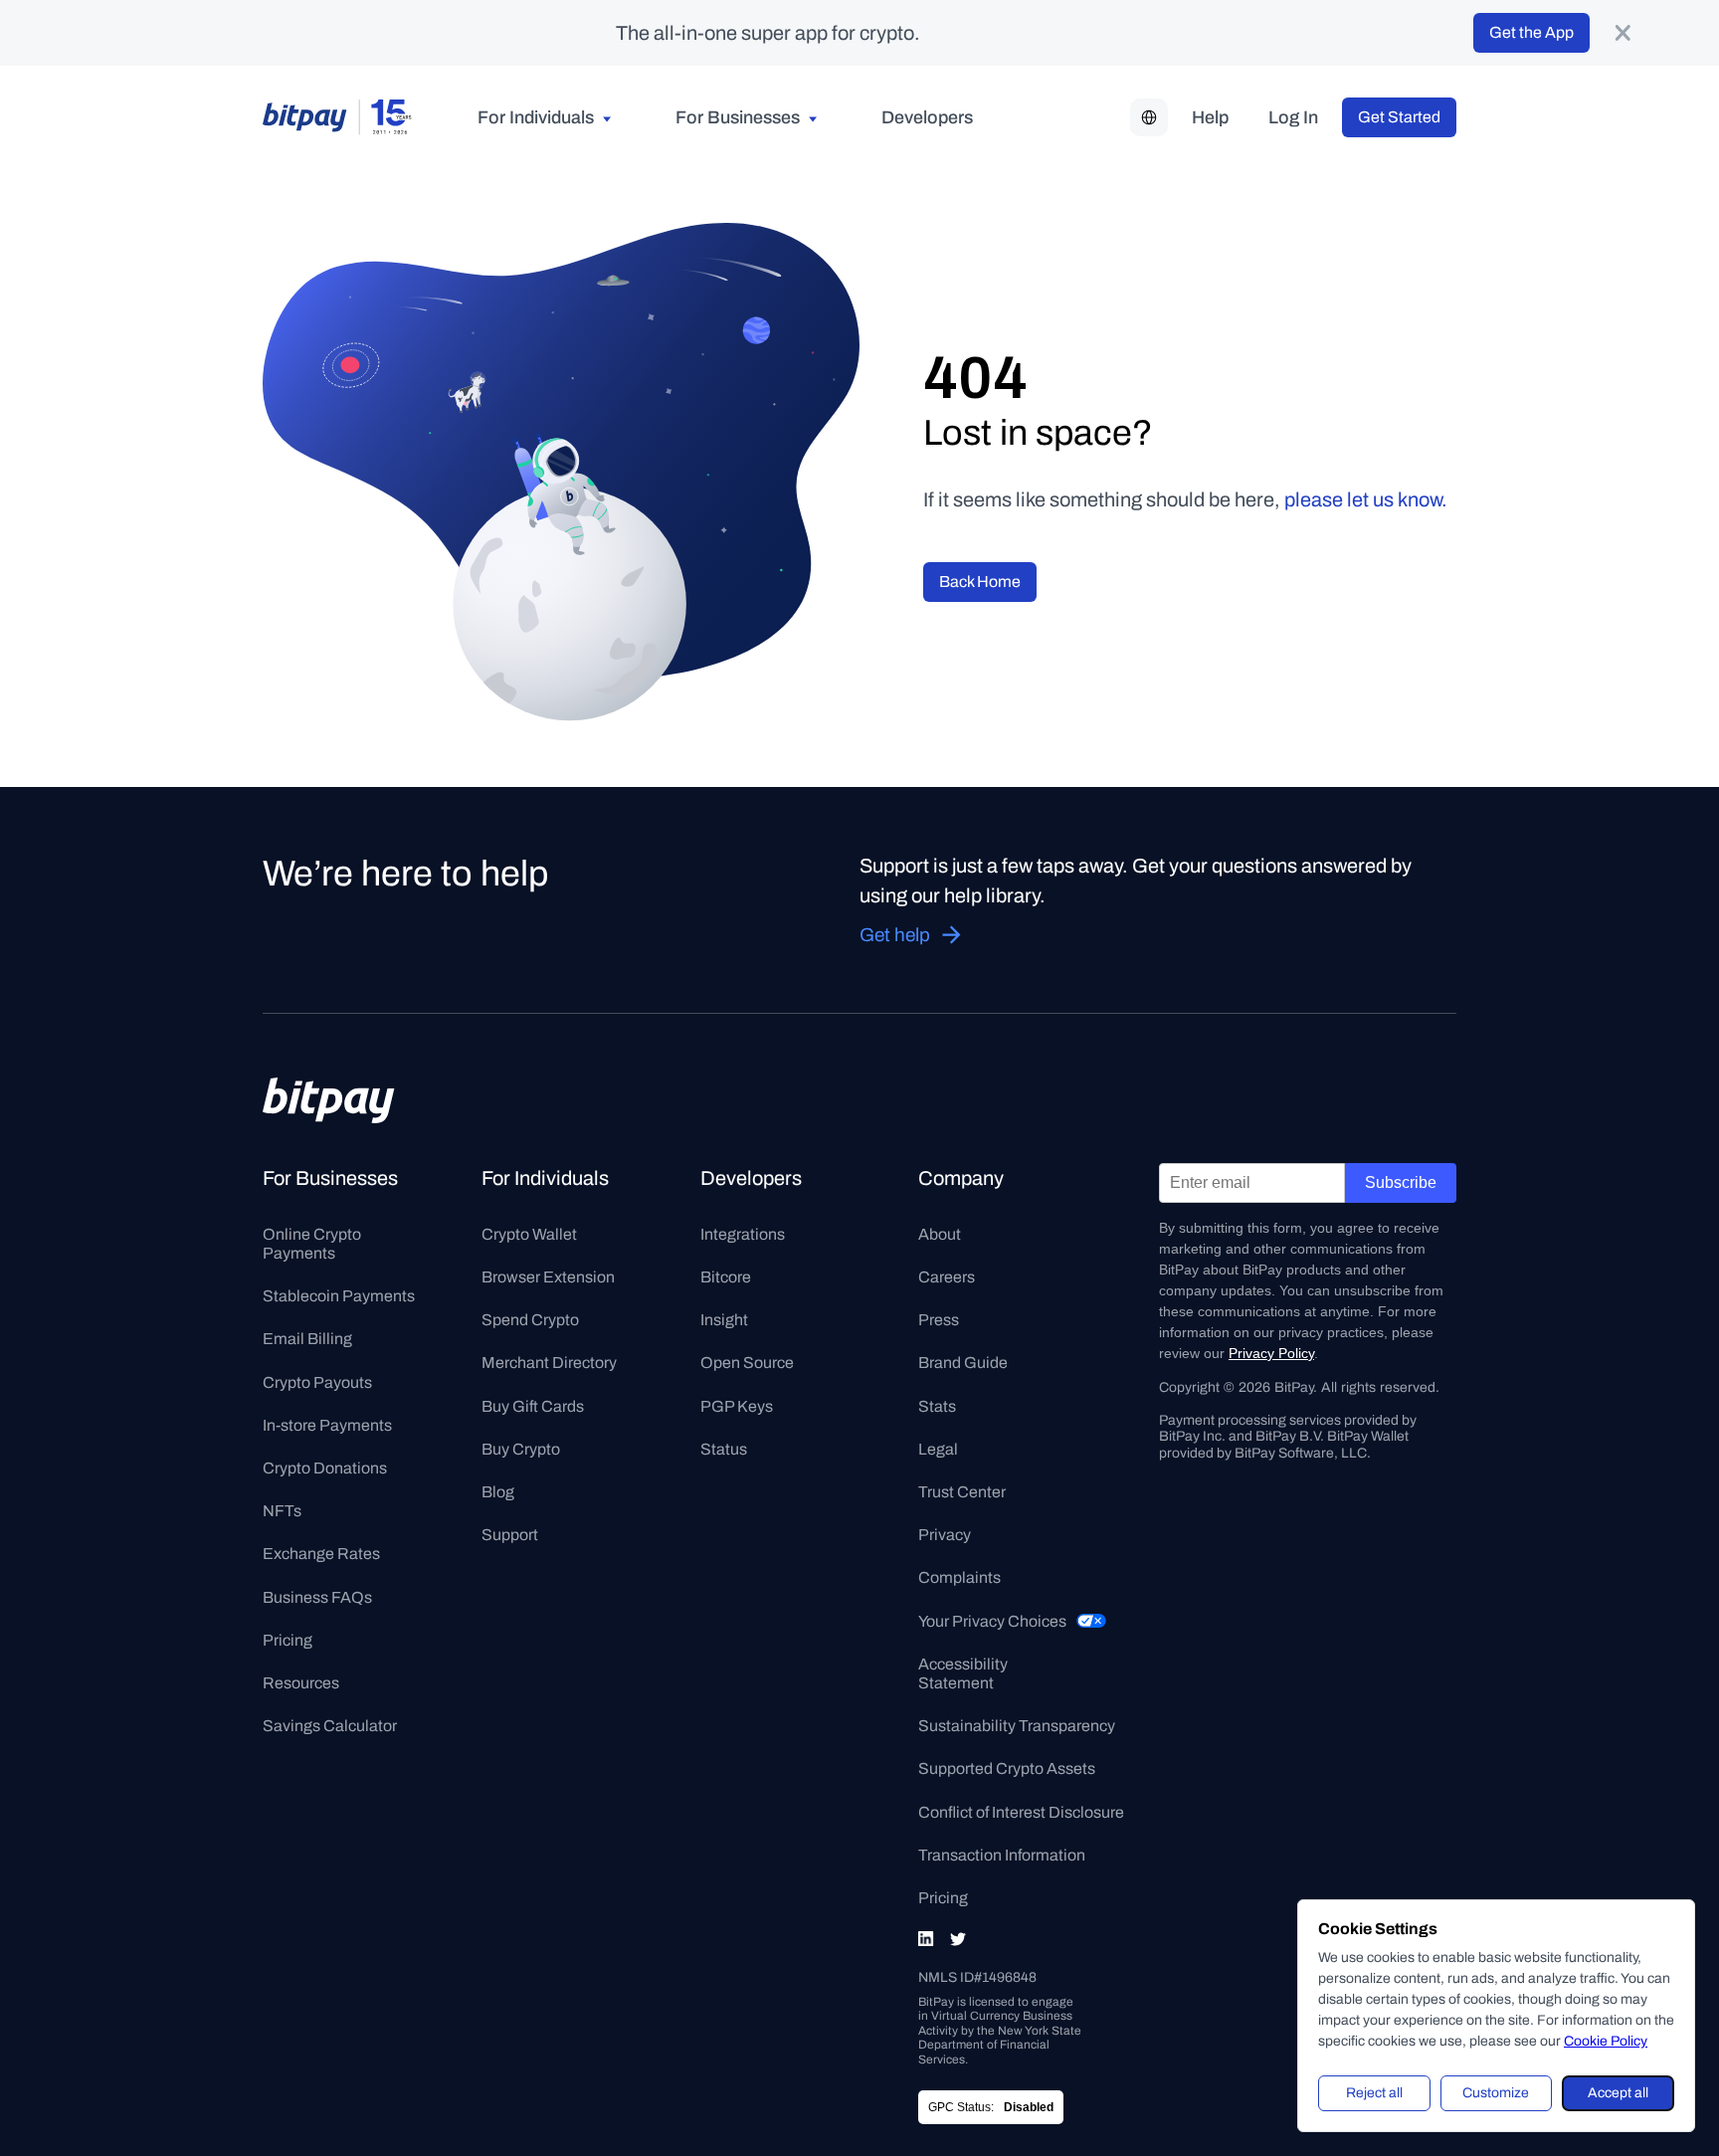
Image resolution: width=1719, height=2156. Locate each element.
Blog (498, 1492)
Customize (1496, 2093)
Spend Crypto (530, 1320)
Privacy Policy (1271, 1353)
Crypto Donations (325, 1468)
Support (510, 1535)
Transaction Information (1002, 1855)
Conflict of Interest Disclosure (1021, 1812)
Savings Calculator (330, 1726)
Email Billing (307, 1339)
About (940, 1234)
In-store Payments (327, 1425)
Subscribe (1401, 1182)
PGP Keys (737, 1406)
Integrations (743, 1234)
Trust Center (962, 1492)
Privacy (945, 1535)
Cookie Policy (1606, 2041)
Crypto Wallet (529, 1234)
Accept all (1618, 2093)
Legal (938, 1449)
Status (724, 1449)
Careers (947, 1277)
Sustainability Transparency (1017, 1726)
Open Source (747, 1363)
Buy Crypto (521, 1449)
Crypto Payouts (317, 1382)
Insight (724, 1320)
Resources (301, 1683)
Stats (937, 1406)
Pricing (287, 1640)
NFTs (282, 1511)
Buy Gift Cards (533, 1406)
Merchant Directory (549, 1363)
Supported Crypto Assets (1007, 1768)
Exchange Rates (321, 1554)
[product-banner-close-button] (1623, 33)
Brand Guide (963, 1363)
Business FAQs (317, 1597)
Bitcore (726, 1277)
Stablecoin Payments (339, 1296)
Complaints (959, 1577)
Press (939, 1320)
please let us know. (1366, 499)
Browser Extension (548, 1277)
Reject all (1374, 2093)
